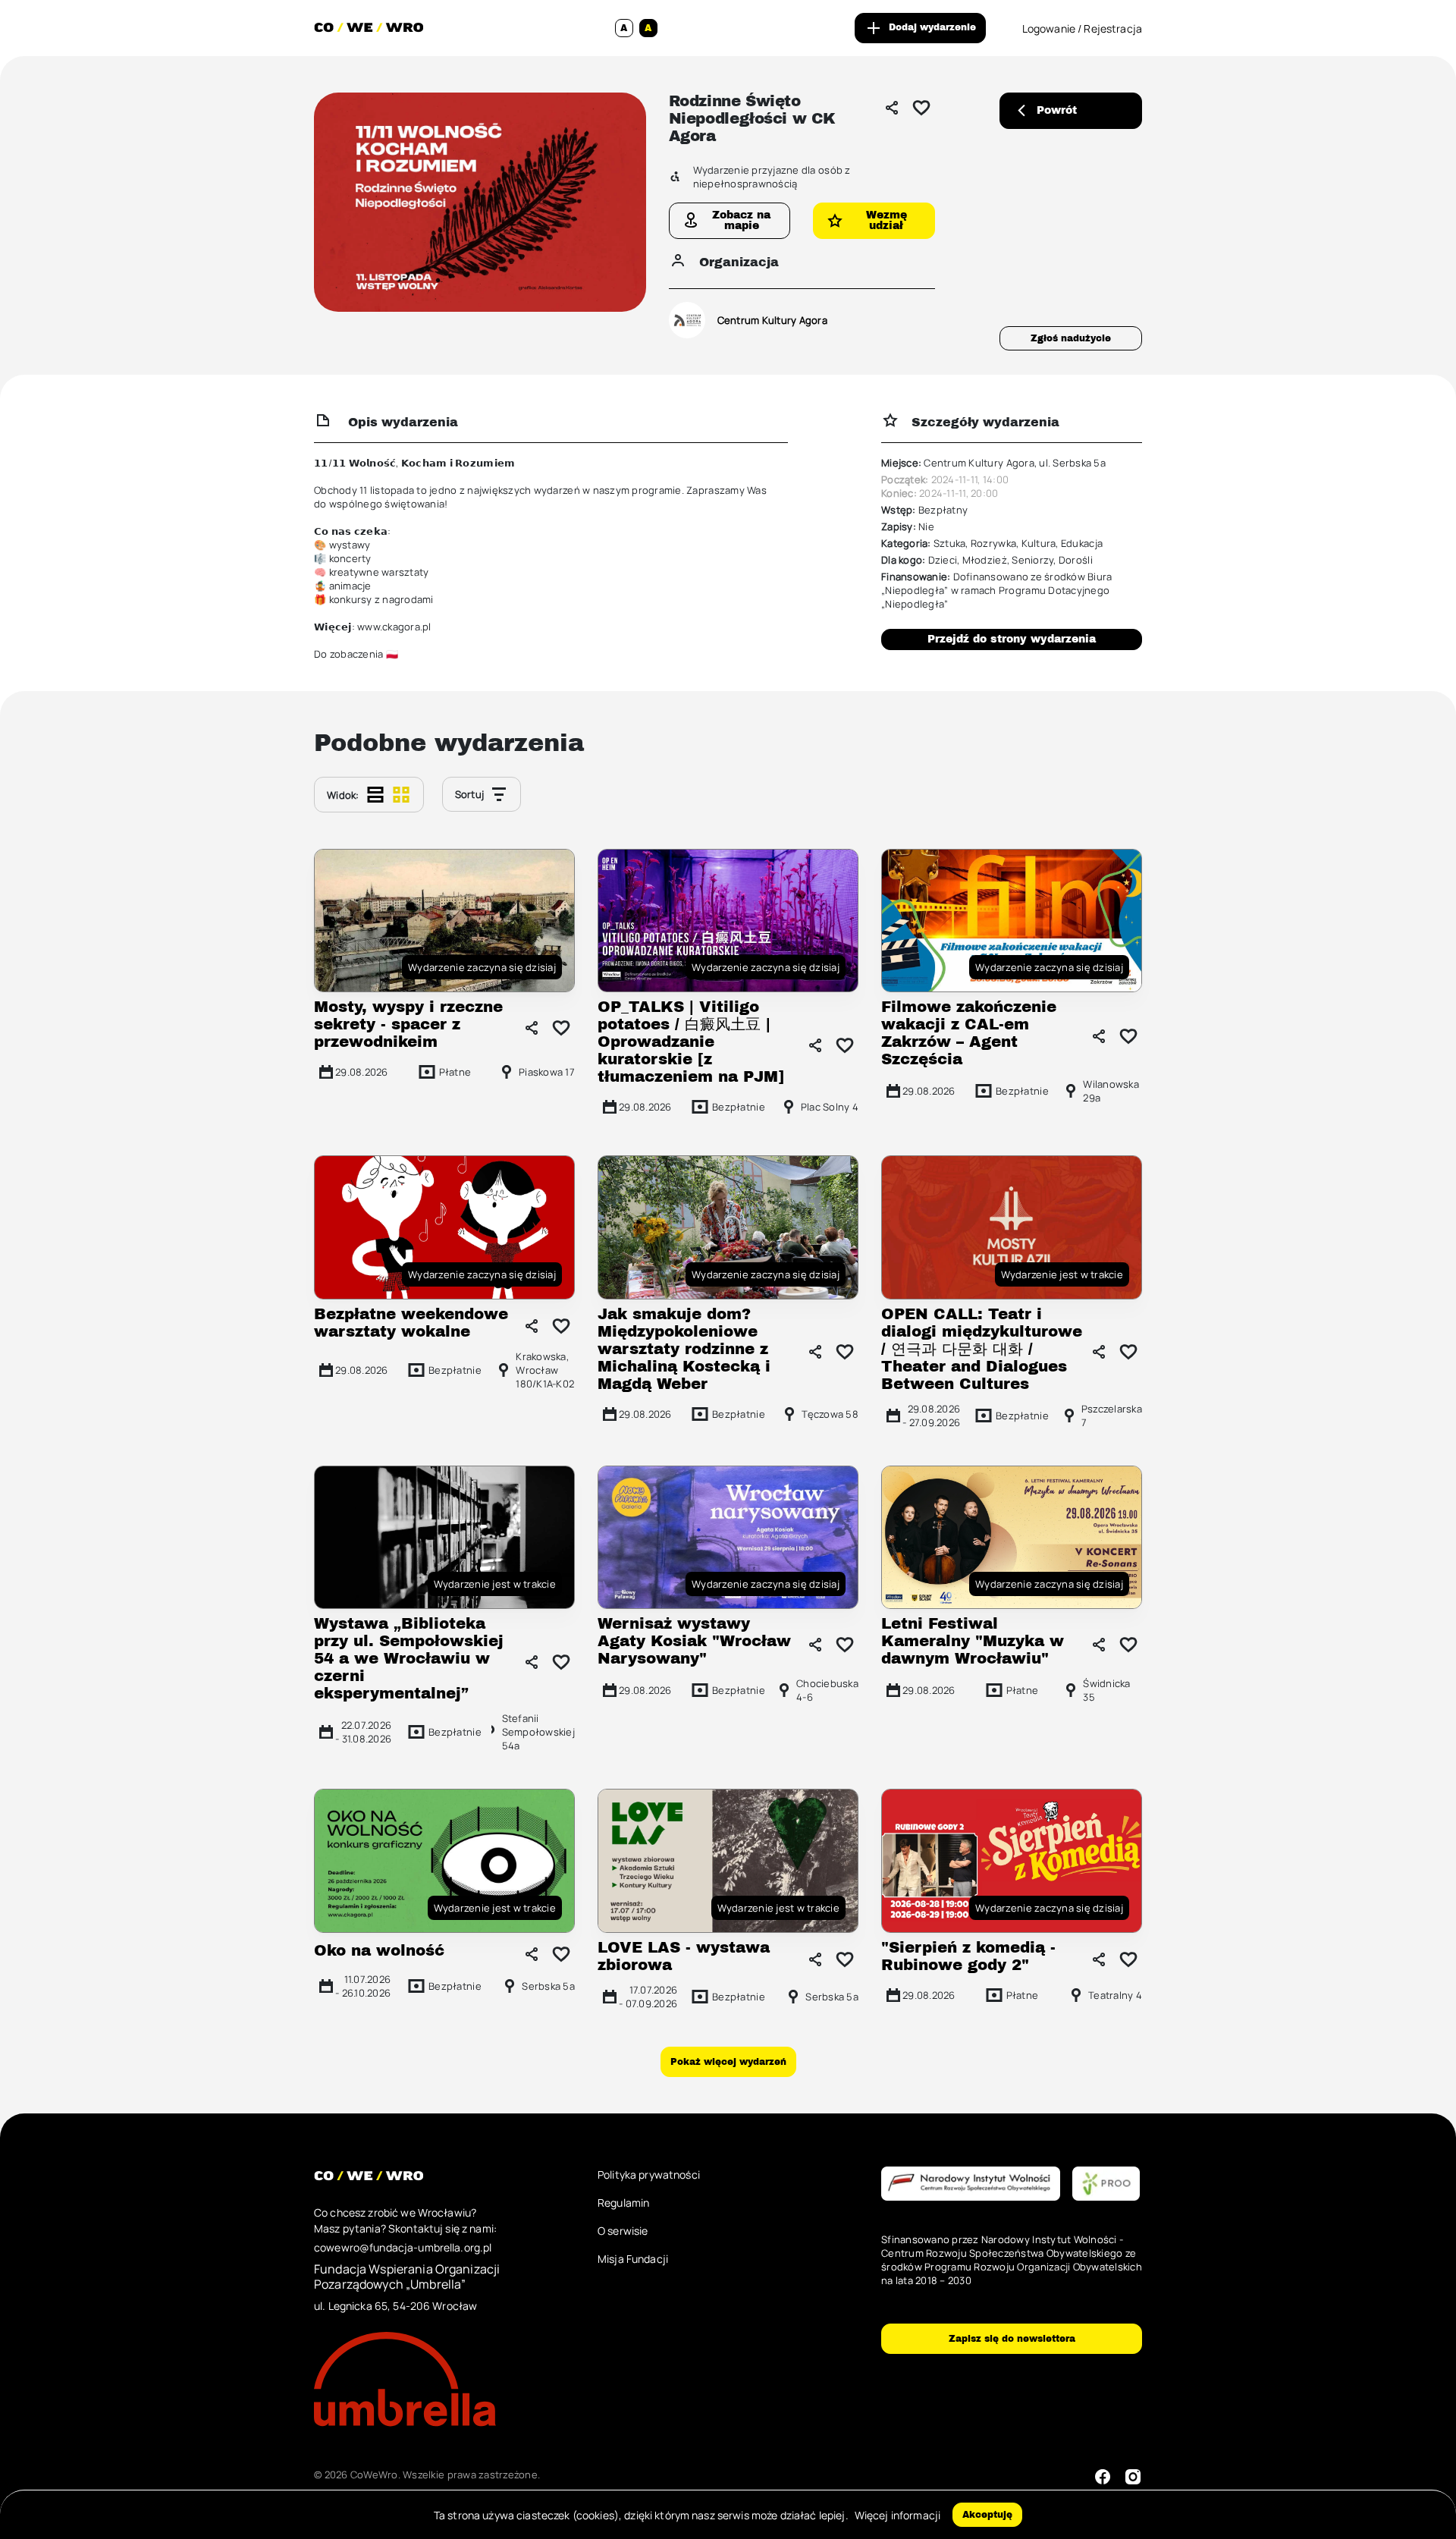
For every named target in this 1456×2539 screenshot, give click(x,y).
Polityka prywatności (649, 2174)
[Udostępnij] (892, 108)
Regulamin (623, 2203)
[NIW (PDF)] (971, 2184)
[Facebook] (1103, 2477)
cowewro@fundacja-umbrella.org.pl (403, 2247)
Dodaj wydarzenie (932, 27)
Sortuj (470, 794)
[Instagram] (1133, 2477)
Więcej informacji (897, 2515)
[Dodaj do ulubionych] (921, 108)
